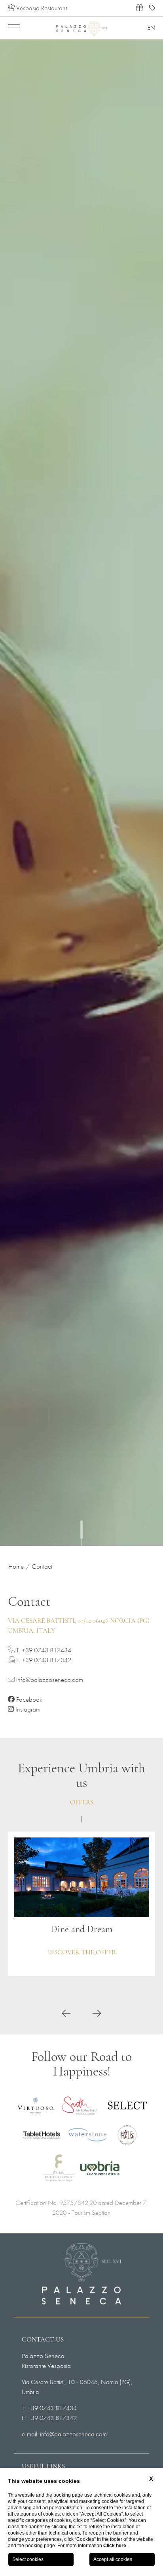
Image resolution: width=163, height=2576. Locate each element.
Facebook (28, 1699)
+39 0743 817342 (46, 1660)
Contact (42, 1566)
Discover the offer (81, 1953)
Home (16, 1566)
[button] (66, 2014)
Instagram (27, 1709)
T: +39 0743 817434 (49, 2408)
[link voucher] (139, 8)
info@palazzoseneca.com (49, 1680)
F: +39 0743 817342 (49, 2418)
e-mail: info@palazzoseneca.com (64, 2434)
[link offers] (152, 8)
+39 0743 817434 (46, 1650)
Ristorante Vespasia (46, 2366)
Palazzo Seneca (43, 2356)
